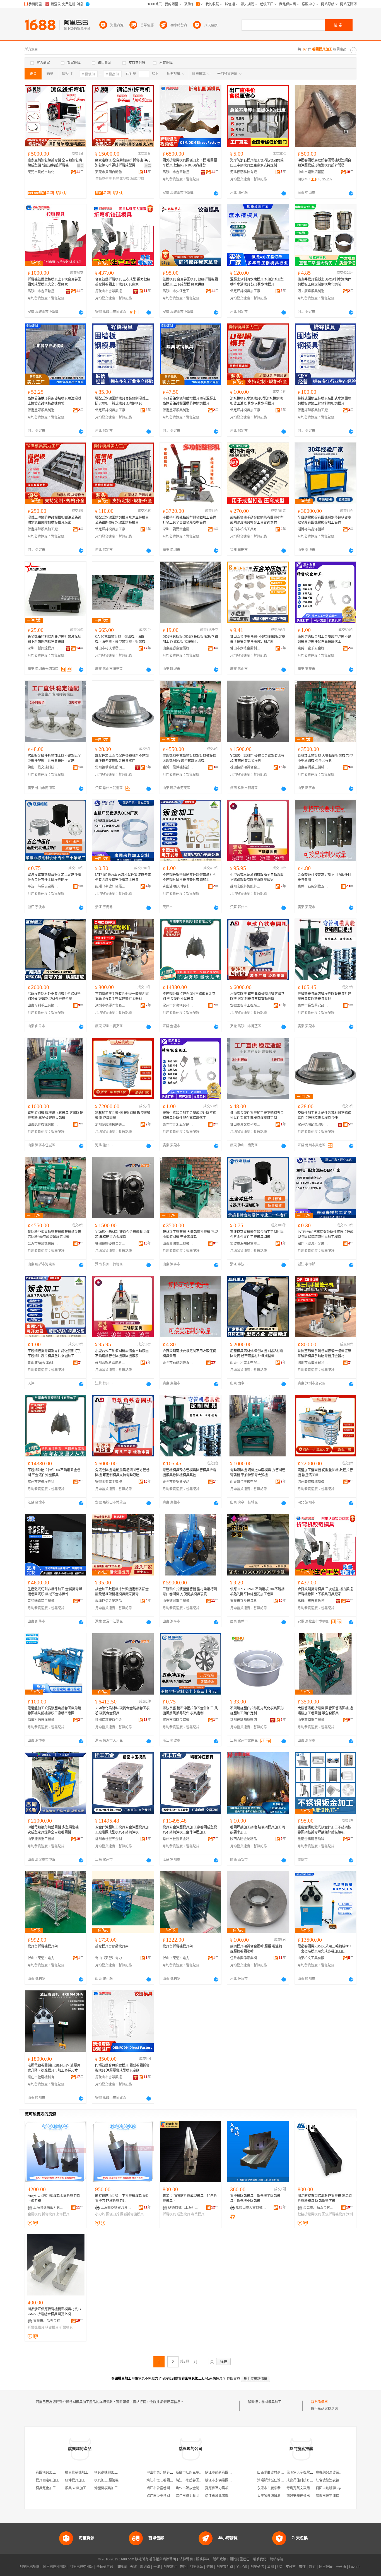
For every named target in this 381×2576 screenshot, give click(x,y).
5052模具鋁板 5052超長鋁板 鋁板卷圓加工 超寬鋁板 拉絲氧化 (190, 639)
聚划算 (145, 2567)
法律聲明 (186, 2559)
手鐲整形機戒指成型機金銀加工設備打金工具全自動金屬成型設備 (189, 520)
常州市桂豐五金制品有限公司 (110, 1839)
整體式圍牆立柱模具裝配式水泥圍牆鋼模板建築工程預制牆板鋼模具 (324, 401)
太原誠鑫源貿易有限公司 (276, 2496)
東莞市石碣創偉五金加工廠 (313, 886)
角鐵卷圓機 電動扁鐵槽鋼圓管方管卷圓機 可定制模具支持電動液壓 (257, 996)
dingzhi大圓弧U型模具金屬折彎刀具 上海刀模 (54, 2198)
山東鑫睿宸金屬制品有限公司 (178, 648)
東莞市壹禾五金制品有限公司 (313, 648)
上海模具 (63, 2214)
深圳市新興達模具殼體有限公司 (43, 648)
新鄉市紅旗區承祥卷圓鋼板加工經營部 (204, 2473)
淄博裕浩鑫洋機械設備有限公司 (313, 529)
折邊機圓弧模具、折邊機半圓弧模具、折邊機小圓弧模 (255, 2198)
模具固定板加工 (47, 2480)
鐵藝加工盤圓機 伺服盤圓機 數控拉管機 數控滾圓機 (123, 1115)
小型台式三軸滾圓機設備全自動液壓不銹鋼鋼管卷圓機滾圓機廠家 (257, 877)
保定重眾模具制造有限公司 (43, 410)
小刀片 (100, 2214)
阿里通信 (257, 2567)
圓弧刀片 (113, 2214)
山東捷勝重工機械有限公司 (43, 1839)
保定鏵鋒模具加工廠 (245, 291)
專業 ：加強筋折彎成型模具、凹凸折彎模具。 (190, 2198)
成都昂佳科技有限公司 (303, 2480)
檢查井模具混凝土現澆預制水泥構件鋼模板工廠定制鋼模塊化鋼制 (324, 282)
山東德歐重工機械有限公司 (178, 1601)
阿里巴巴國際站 (55, 2567)
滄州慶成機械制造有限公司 (110, 1125)
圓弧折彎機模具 (132, 2214)
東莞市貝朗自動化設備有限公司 (43, 172)
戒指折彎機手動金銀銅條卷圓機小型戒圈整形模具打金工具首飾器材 (257, 520)
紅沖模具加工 (75, 2480)
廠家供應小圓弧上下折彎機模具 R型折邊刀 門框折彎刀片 (122, 2198)
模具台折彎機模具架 (43, 1946)
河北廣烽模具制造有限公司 (313, 291)
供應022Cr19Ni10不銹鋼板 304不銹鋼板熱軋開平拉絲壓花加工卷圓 (257, 1592)
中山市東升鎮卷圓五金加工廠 (168, 2473)
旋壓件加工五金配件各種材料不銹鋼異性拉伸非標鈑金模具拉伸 (122, 758)
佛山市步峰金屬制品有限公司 (245, 648)
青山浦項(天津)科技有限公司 (178, 886)
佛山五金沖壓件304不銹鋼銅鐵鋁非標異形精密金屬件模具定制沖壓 (258, 639)
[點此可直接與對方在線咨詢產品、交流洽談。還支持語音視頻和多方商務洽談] (216, 193)
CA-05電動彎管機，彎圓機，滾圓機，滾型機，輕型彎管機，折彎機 (120, 639)
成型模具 (184, 2214)
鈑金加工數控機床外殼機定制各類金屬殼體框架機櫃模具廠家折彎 (122, 1592)
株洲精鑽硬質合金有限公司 (245, 767)
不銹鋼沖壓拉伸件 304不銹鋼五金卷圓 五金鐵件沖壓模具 (189, 996)
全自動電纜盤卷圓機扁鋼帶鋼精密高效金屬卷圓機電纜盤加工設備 (324, 520)
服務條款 (203, 2559)
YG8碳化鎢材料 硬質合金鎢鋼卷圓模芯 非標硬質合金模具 (257, 758)
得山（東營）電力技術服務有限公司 (43, 1958)
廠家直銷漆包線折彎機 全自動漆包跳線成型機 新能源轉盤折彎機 (55, 163)
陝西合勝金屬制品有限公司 (245, 1839)
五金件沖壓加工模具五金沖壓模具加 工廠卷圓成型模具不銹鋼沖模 (122, 1830)
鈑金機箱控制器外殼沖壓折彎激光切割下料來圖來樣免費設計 (54, 639)
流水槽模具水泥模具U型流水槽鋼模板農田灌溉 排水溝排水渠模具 (256, 401)
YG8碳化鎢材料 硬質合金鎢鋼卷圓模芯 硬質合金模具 (122, 1711)
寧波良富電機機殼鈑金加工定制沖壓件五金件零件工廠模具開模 (54, 877)
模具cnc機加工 (76, 2488)
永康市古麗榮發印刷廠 (274, 2488)
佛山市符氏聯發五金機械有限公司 (110, 648)
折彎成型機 (121, 179)
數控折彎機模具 (309, 2214)
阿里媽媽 (196, 2567)
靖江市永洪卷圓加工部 (222, 2480)
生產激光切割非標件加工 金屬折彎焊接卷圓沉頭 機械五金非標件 (55, 1592)
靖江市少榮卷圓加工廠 (163, 2496)
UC (280, 2567)
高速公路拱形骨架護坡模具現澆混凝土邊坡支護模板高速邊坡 (54, 401)
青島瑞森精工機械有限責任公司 (43, 1601)
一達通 (341, 2567)
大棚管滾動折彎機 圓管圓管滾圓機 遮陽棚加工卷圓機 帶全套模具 (325, 1711)
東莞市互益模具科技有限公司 (245, 1601)
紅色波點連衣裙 (327, 2480)
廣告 (80, 166)
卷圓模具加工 (271, 2402)
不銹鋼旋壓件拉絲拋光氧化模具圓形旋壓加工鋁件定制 (257, 1711)
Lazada (355, 2567)
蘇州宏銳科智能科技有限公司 (245, 886)
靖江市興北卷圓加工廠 (192, 2496)
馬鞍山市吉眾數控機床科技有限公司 (178, 172)
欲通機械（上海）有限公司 (184, 2208)
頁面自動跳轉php (328, 2488)
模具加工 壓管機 (106, 2480)
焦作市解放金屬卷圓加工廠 (196, 2488)
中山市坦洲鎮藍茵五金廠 (313, 172)
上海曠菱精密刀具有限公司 (49, 2208)
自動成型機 (103, 179)
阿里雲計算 (225, 2567)
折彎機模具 (36, 2328)
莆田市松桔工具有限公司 (245, 529)
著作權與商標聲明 (163, 2559)
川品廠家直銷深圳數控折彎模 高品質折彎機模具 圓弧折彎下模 (325, 2198)
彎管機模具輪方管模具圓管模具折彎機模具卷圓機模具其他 (324, 996)
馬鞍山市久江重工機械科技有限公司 (178, 291)
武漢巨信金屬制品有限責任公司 (110, 1601)
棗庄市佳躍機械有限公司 (43, 2077)
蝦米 (210, 2567)
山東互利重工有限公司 (43, 1006)
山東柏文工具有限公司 (313, 1958)
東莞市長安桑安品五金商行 (313, 1006)
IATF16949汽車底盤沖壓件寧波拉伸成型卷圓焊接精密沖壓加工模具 (123, 877)
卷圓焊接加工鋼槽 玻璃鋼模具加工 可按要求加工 (258, 1830)
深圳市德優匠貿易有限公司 (110, 1006)
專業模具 (198, 2214)
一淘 (157, 2567)
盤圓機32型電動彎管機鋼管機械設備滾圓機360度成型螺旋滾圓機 (189, 758)
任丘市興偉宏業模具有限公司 (245, 1958)
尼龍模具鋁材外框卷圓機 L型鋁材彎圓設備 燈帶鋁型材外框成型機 (54, 996)
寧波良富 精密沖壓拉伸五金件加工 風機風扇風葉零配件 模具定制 (190, 1711)
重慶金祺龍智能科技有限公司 (313, 1839)
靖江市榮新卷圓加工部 (222, 2473)
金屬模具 (34, 2214)
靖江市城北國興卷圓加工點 (225, 2496)
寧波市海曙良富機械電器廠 (43, 886)
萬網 (271, 2567)
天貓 (133, 2567)
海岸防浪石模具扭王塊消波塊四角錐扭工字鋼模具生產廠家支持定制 (257, 163)
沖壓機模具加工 (106, 2488)
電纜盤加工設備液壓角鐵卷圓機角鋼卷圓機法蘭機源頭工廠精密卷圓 (54, 1711)
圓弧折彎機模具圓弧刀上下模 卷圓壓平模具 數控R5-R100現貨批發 (190, 163)
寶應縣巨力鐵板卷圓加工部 (225, 2488)
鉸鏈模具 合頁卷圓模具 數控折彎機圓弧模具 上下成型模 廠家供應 (190, 282)
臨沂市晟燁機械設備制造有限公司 (178, 767)
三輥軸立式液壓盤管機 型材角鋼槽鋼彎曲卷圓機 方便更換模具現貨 (190, 1592)
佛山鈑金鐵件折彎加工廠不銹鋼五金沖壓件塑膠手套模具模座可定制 (54, 758)
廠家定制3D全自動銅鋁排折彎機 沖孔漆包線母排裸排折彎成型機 (123, 163)
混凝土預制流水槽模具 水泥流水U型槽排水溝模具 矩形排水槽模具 (257, 282)
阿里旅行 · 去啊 (175, 2567)
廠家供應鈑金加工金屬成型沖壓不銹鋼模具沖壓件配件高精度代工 (324, 639)
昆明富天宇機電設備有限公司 (308, 2473)
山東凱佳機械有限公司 (43, 1125)
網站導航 (276, 2559)
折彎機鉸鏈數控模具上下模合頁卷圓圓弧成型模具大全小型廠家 (54, 282)
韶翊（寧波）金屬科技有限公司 (110, 886)
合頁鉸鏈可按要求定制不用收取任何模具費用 (324, 877)
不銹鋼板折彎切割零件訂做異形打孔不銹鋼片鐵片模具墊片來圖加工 (189, 877)
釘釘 (312, 2567)
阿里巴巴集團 (30, 2567)
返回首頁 (233, 2379)
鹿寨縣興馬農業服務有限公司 (337, 2473)
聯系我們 (260, 2559)
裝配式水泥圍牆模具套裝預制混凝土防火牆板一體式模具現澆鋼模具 (122, 401)
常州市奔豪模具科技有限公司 (178, 1006)
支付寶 (291, 2567)
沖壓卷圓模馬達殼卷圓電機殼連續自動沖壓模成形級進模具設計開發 (324, 163)
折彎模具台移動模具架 (112, 1946)
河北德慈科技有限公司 (245, 172)
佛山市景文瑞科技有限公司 (43, 767)
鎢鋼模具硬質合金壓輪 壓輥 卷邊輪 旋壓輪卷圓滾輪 (256, 1949)
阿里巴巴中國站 (81, 2567)
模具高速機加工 (106, 2473)
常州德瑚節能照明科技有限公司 (110, 767)
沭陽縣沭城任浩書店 (272, 2480)
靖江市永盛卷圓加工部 (192, 2480)
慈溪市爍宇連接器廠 (331, 2496)
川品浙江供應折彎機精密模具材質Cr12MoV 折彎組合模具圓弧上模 (55, 2312)
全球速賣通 (105, 2567)
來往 (302, 2567)
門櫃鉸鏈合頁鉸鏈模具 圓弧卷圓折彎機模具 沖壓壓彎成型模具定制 (122, 2068)
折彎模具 (49, 2214)
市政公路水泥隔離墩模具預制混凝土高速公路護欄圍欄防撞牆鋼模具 (189, 401)
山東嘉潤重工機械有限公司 (313, 767)
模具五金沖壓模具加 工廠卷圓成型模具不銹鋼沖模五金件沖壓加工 (190, 1830)
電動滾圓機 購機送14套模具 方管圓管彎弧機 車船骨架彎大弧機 (55, 1115)
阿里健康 (326, 2567)
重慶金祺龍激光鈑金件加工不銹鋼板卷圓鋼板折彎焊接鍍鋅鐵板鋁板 (324, 1830)
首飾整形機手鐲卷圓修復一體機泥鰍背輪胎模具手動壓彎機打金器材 (122, 996)
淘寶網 (122, 2567)
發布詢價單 (319, 2402)
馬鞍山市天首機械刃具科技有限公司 (251, 2208)
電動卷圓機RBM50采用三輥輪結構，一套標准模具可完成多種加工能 (325, 1949)
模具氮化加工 (46, 2488)
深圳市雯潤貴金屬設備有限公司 (178, 529)
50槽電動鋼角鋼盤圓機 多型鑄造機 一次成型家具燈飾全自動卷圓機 (55, 1830)
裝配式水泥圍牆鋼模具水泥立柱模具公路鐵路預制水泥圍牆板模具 (122, 520)
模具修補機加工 (77, 2473)
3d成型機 (137, 179)
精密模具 (52, 2328)
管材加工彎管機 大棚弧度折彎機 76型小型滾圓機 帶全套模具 (325, 758)
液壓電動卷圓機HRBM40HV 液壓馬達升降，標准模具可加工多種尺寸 (54, 2068)
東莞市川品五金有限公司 (319, 2208)
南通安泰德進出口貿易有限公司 (310, 2496)
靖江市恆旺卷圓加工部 (163, 2480)
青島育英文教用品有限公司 (307, 2488)
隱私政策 (220, 2559)
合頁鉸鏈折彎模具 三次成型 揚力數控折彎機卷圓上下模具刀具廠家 (123, 282)
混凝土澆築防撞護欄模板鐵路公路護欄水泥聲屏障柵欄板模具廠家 (54, 520)
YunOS (242, 2567)
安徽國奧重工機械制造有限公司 (245, 1006)
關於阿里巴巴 (240, 2559)
